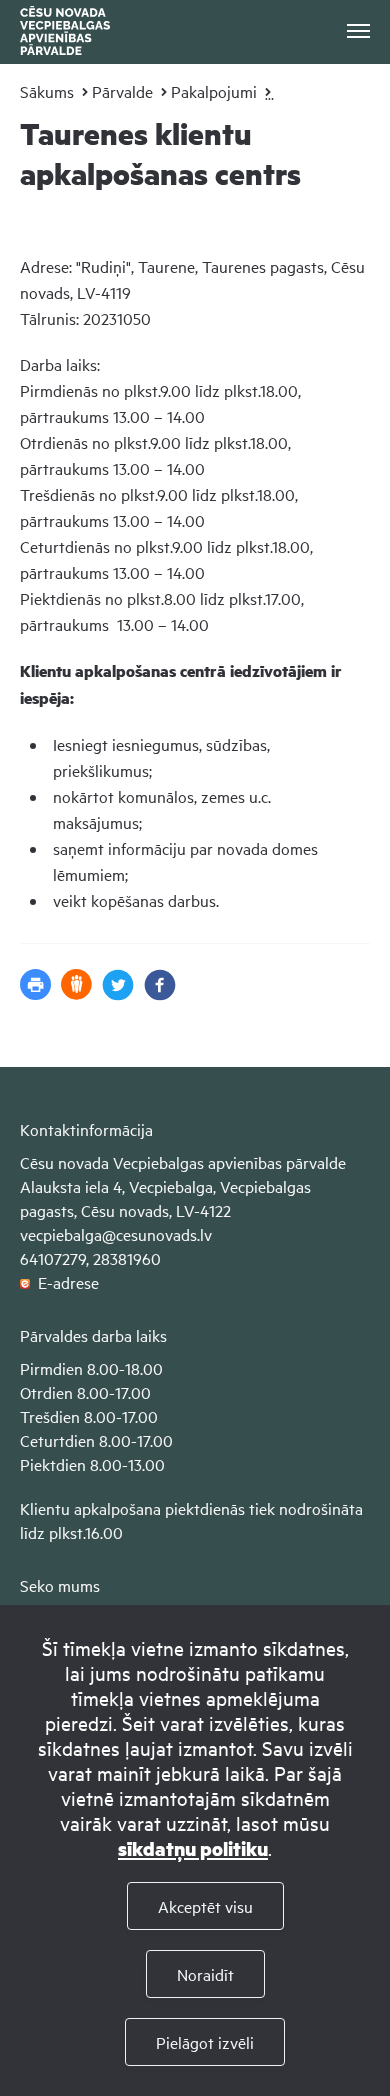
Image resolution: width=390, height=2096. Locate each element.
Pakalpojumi (214, 91)
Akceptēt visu (205, 1906)
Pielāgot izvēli (205, 2042)
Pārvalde (122, 91)
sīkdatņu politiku (193, 1848)
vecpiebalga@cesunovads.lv (116, 1234)
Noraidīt (205, 1974)
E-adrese (64, 1282)
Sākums (47, 91)
